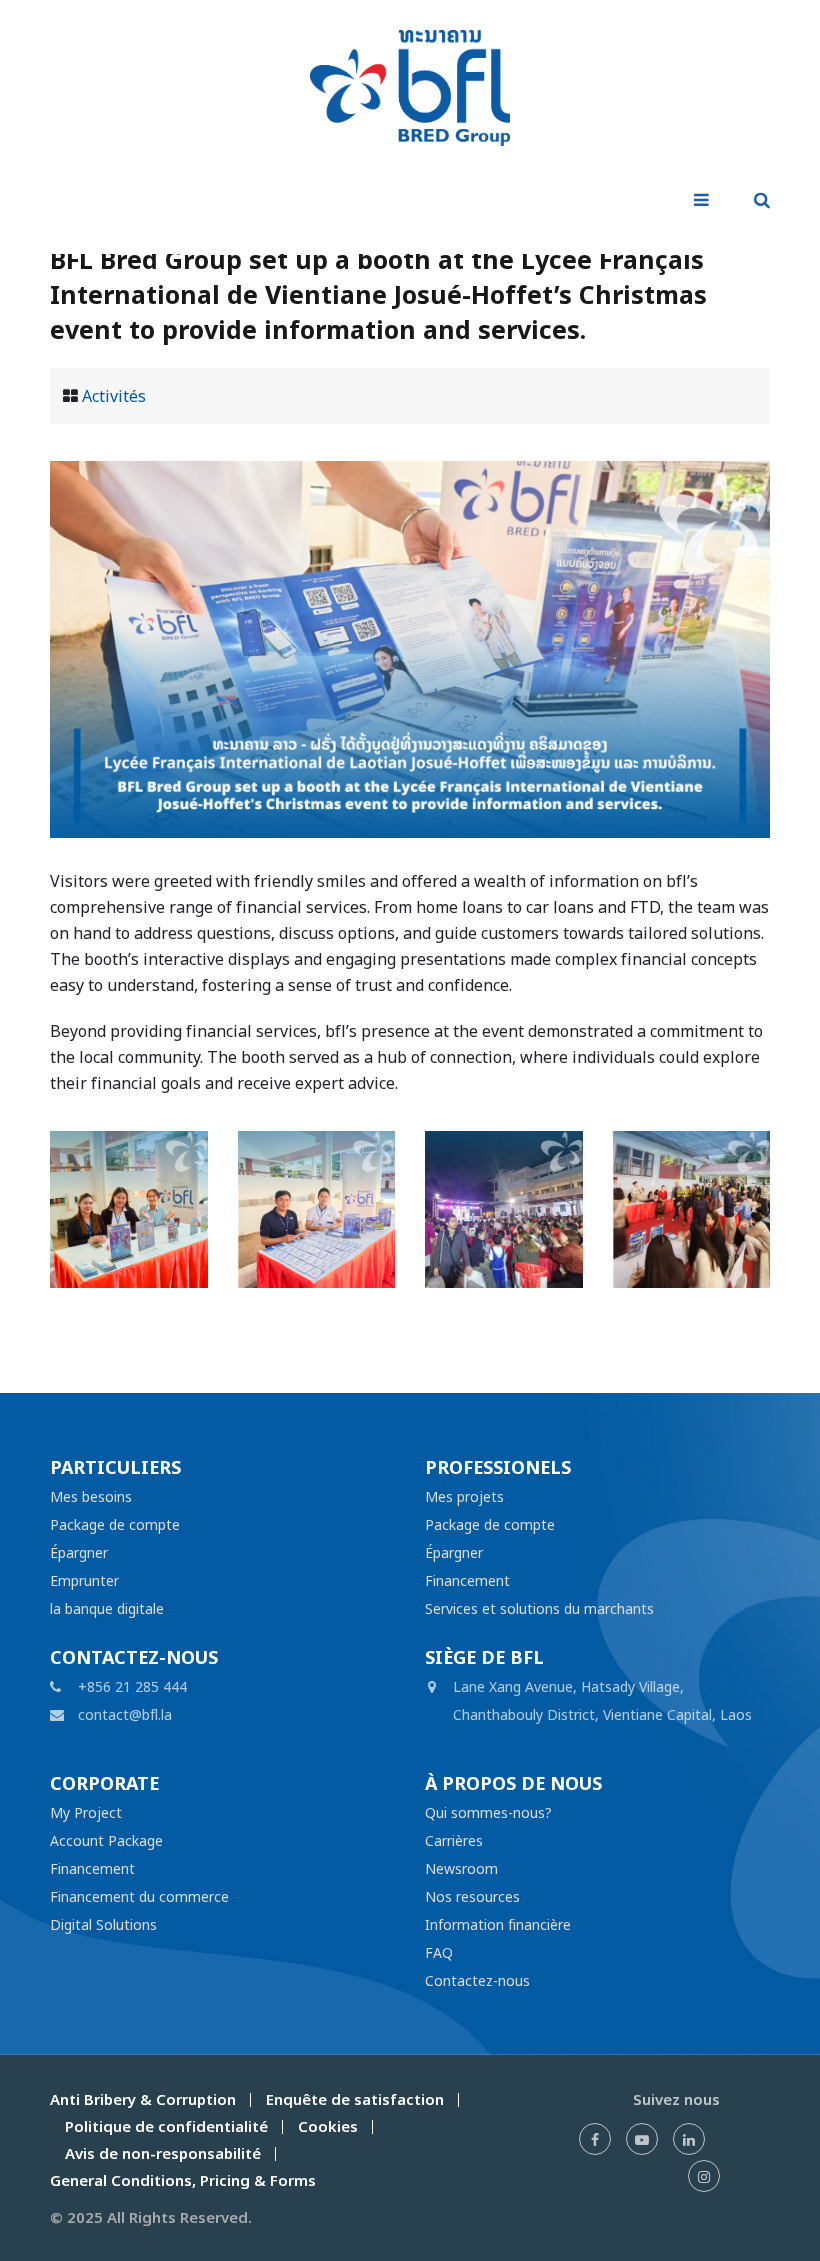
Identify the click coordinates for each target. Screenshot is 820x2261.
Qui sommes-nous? (488, 1812)
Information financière (498, 1924)
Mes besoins (91, 1496)
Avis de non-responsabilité (163, 2153)
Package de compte (115, 1524)
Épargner (79, 1552)
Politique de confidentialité (166, 2126)
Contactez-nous (477, 1980)
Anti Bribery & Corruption (143, 2099)
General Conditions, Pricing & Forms (183, 2180)
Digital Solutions (103, 1924)
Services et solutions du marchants (539, 1608)
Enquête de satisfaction (355, 2099)
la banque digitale (107, 1608)
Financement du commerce (139, 1896)
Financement (467, 1580)
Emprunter (84, 1580)
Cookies (328, 2126)
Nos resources (472, 1896)
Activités (114, 396)
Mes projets (464, 1496)
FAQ (439, 1952)
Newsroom (461, 1868)
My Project (86, 1812)
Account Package (106, 1840)
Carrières (454, 1840)
